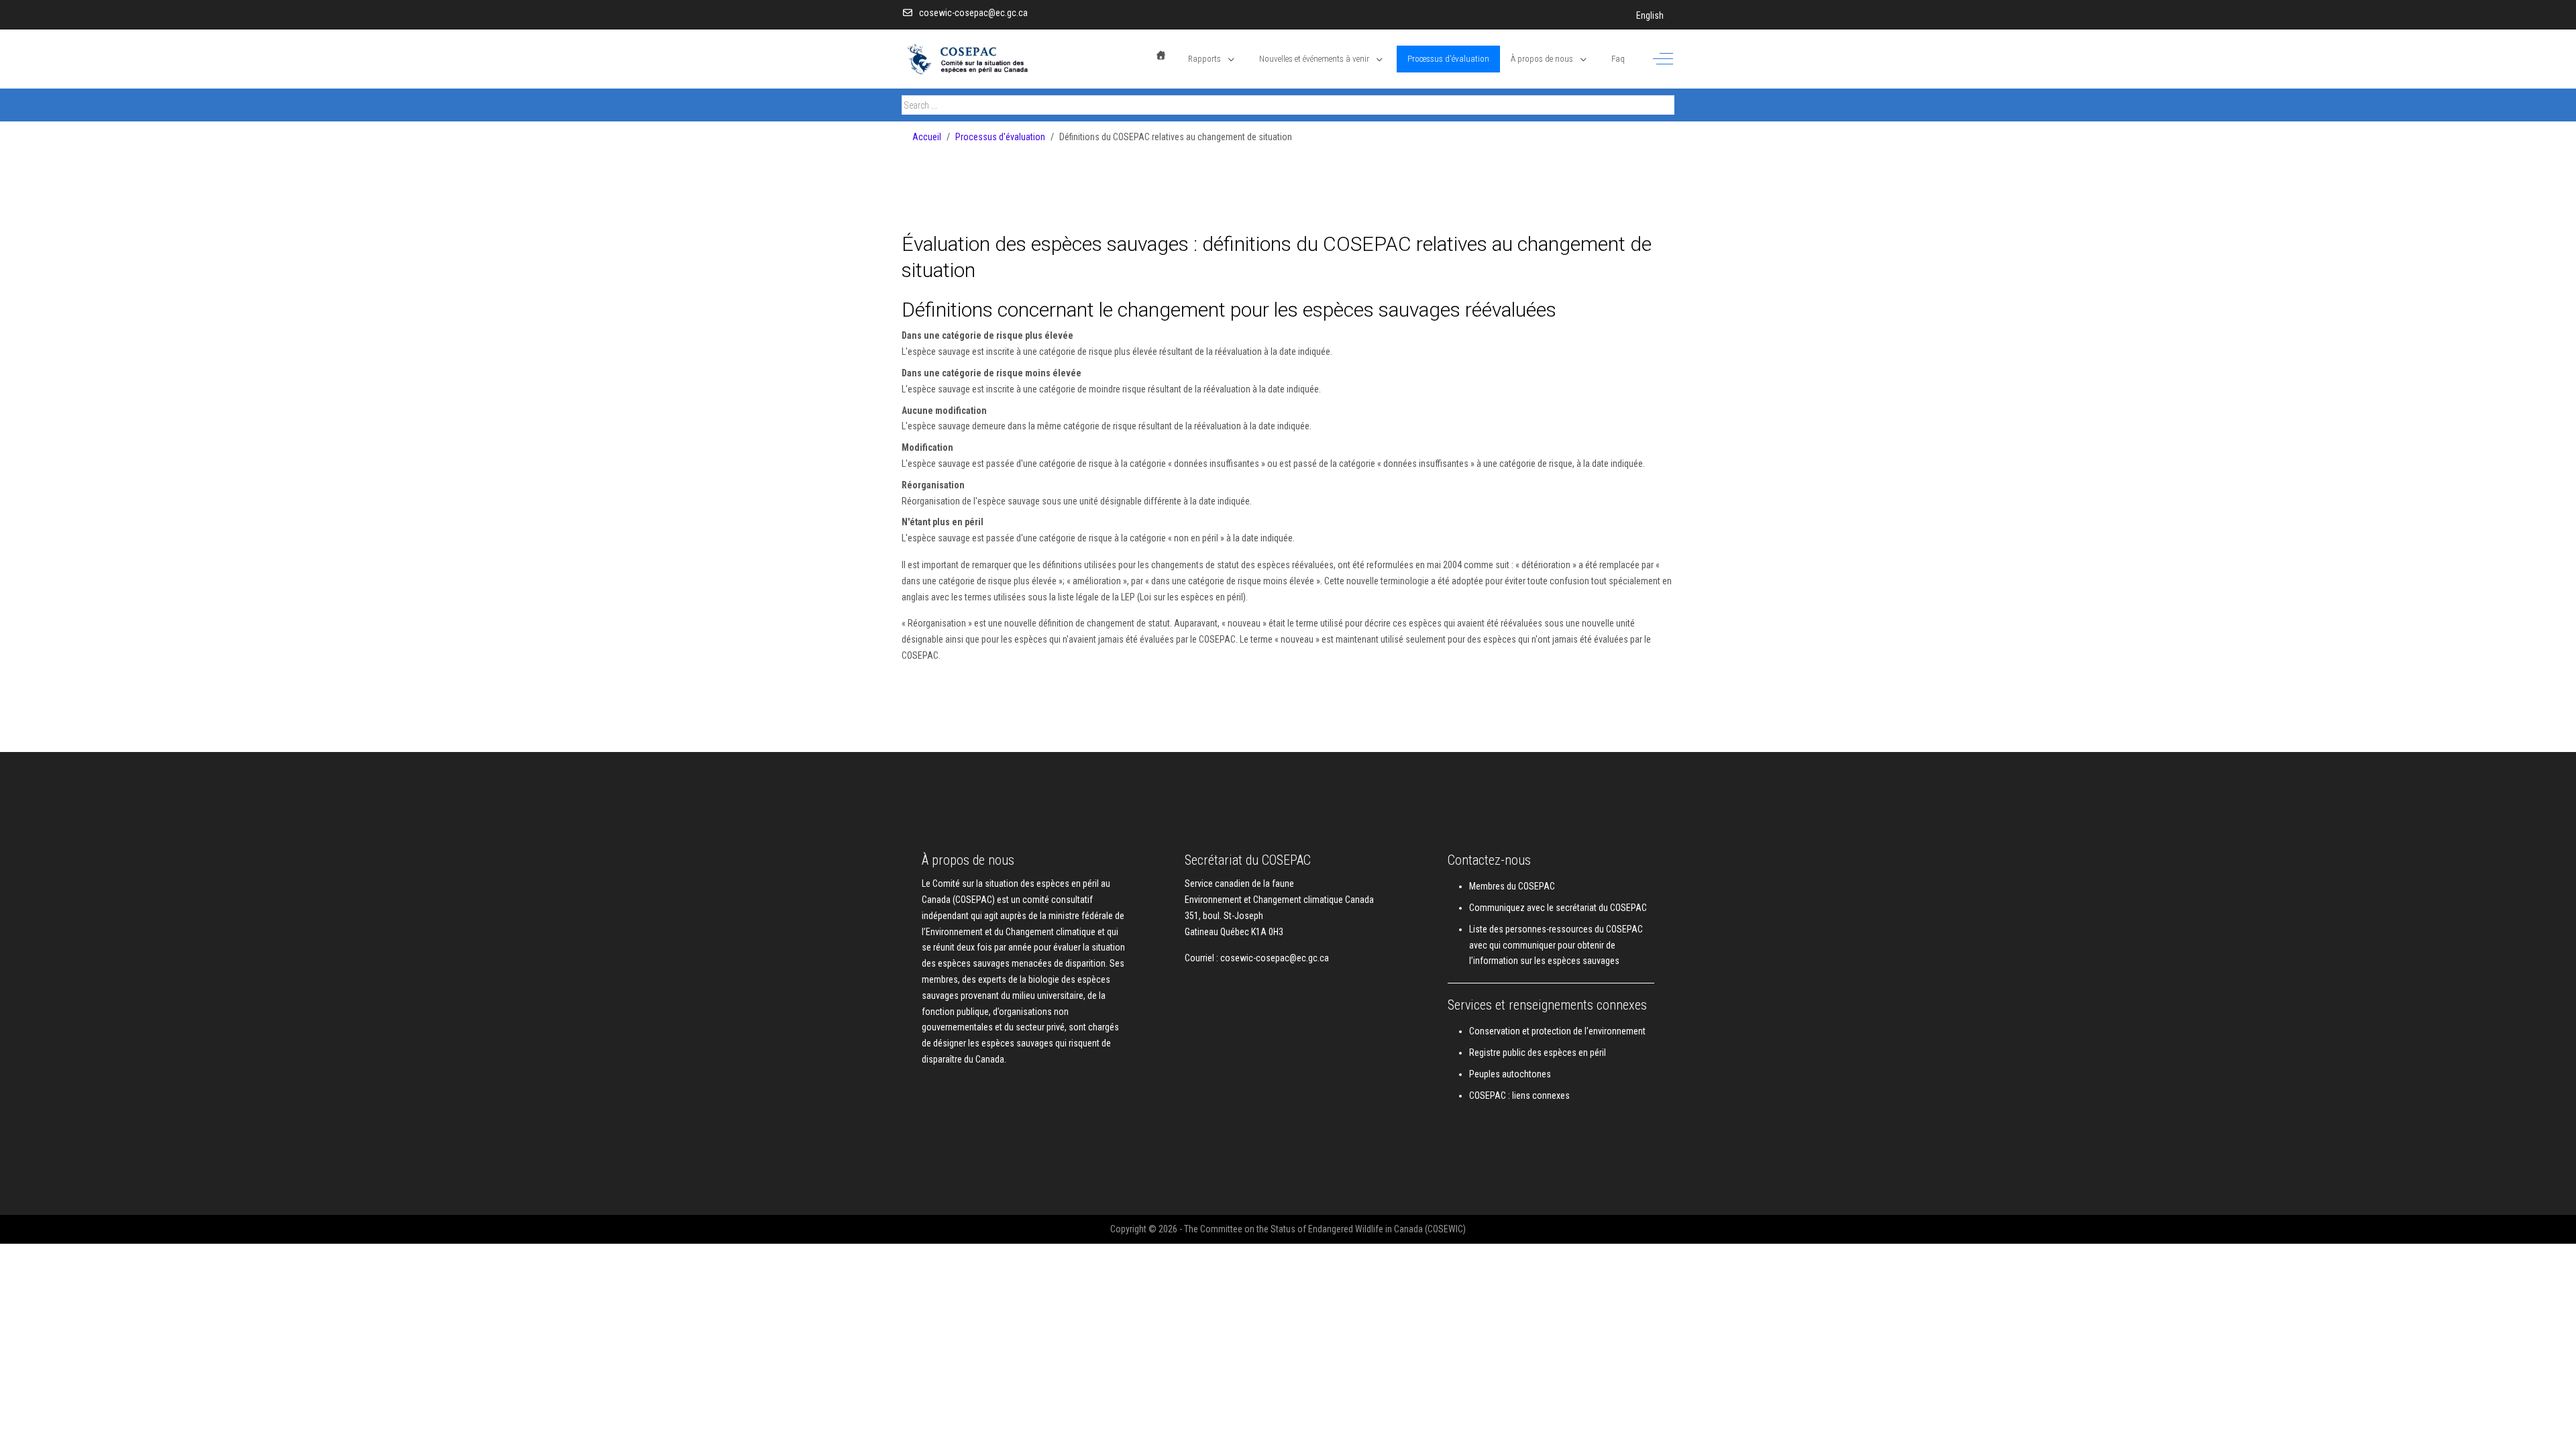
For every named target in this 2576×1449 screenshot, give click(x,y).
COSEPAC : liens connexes (1519, 1095)
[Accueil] (1161, 55)
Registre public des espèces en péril (1538, 1053)
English (1650, 15)
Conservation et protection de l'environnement (1557, 1031)
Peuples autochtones (1510, 1074)
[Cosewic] (985, 59)
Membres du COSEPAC (1512, 886)
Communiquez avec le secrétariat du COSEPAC (1558, 908)
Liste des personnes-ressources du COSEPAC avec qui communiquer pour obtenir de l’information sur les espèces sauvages (1556, 945)
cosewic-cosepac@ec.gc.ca (973, 13)
